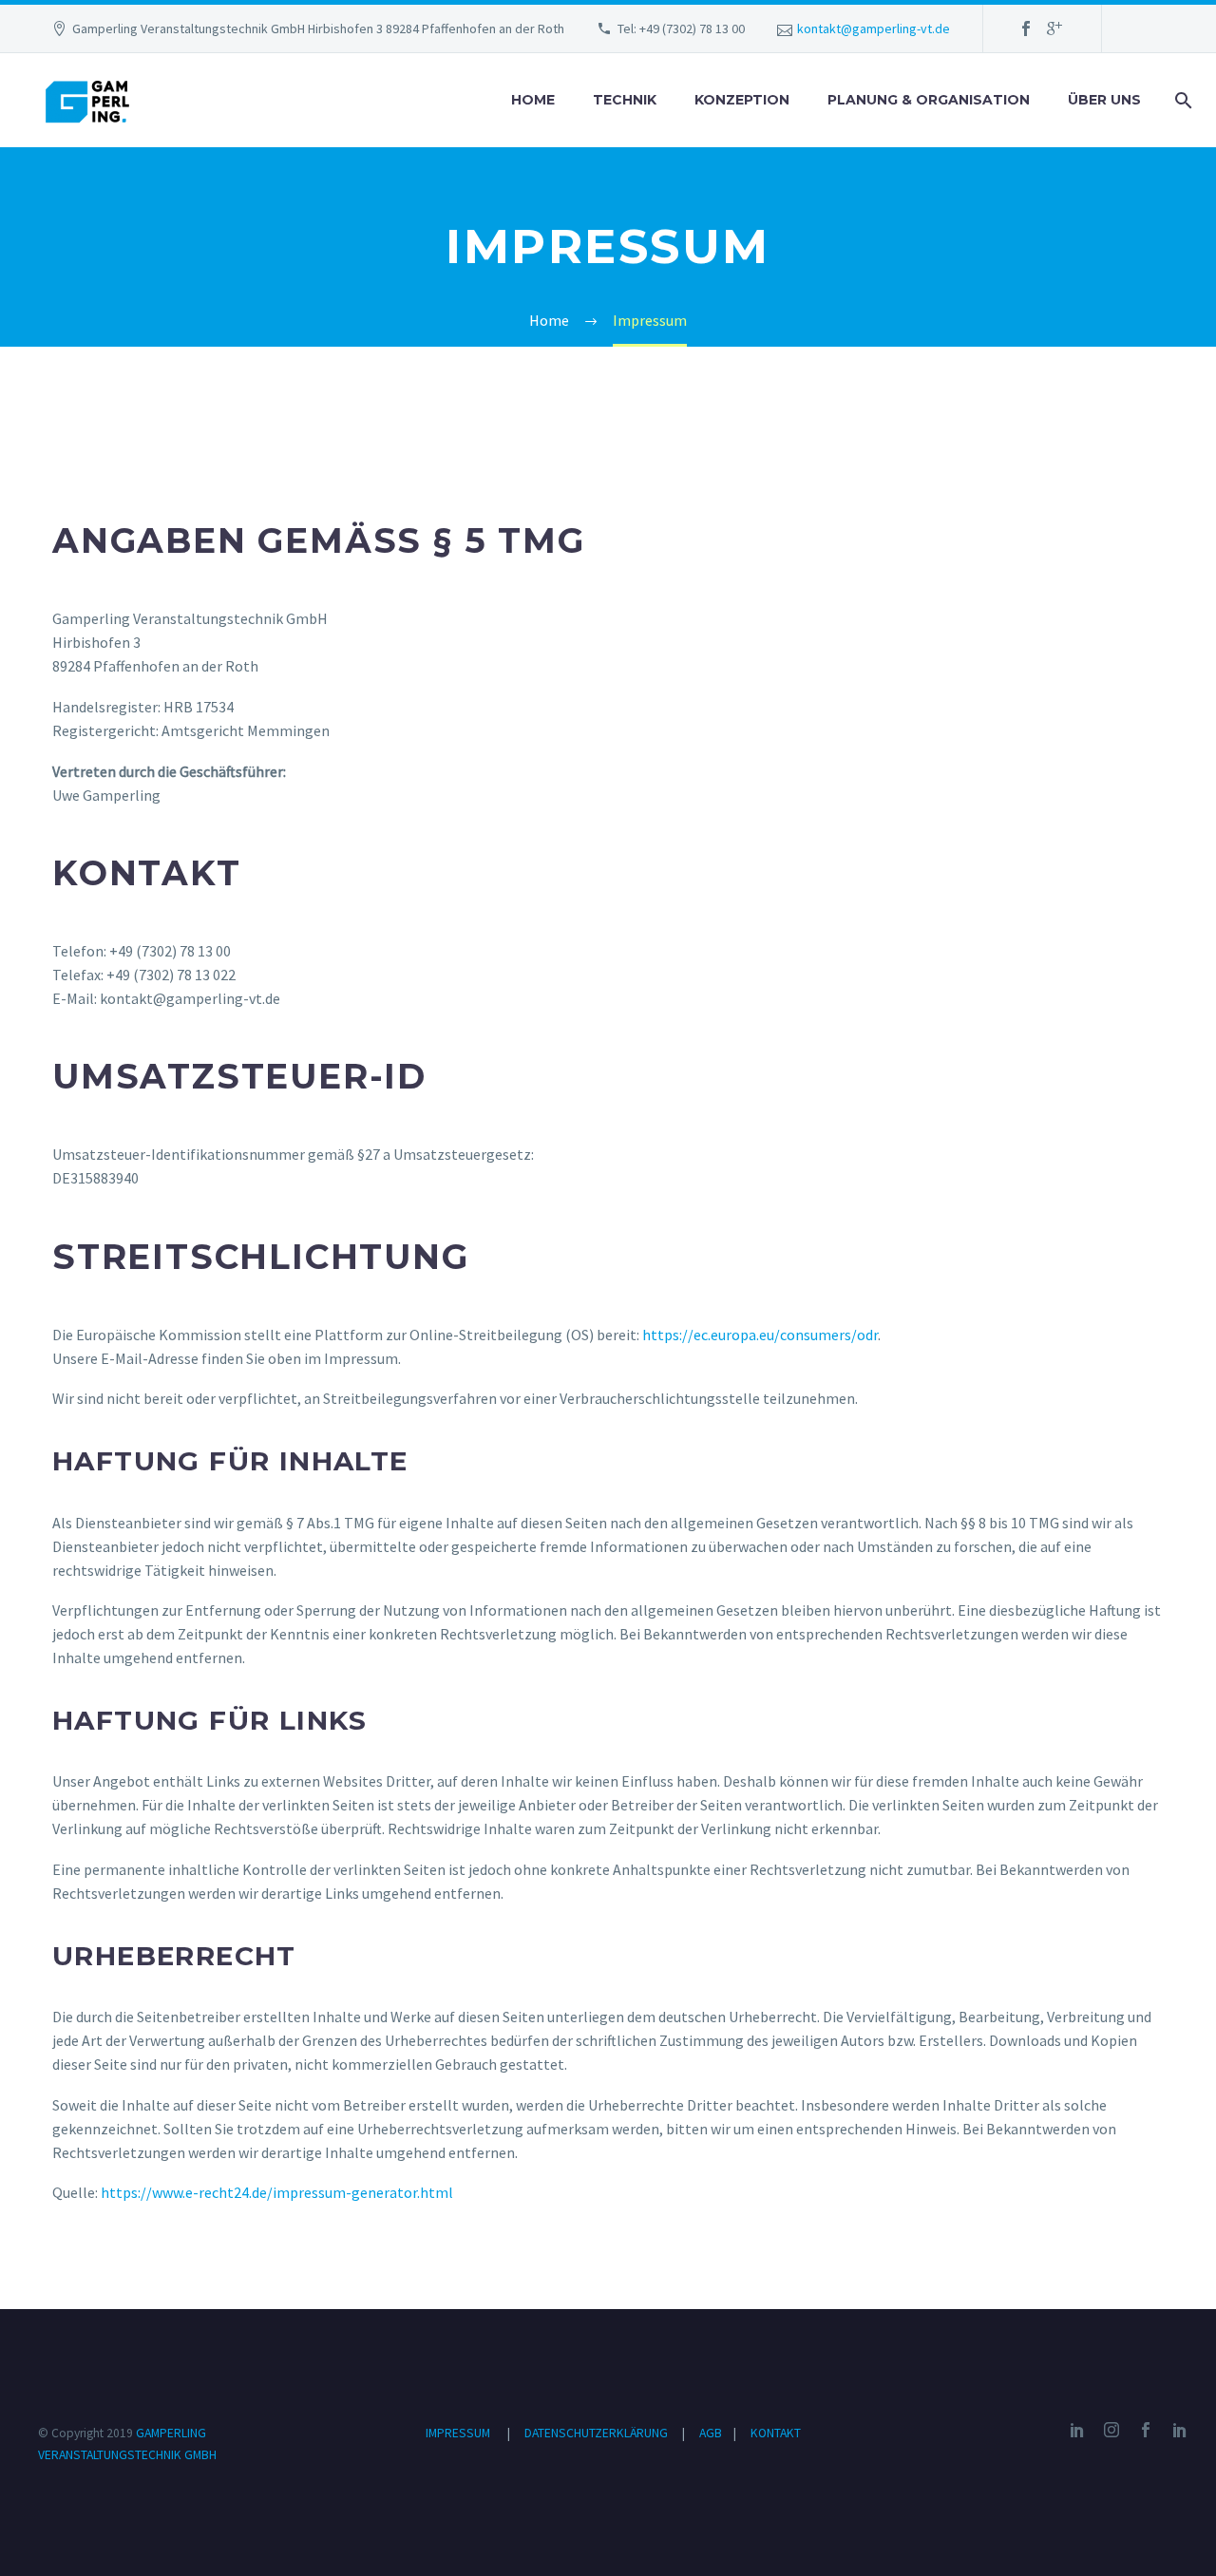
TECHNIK (625, 100)
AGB (712, 2433)
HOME (533, 100)
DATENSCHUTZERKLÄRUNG (598, 2433)
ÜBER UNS (1104, 100)
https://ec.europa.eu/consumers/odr (760, 1335)
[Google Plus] (1054, 28)
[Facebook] (1026, 28)
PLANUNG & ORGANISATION (929, 100)
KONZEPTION (742, 100)
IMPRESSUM (458, 2433)
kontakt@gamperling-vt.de (874, 28)
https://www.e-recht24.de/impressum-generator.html (277, 2192)
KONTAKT (776, 2433)
